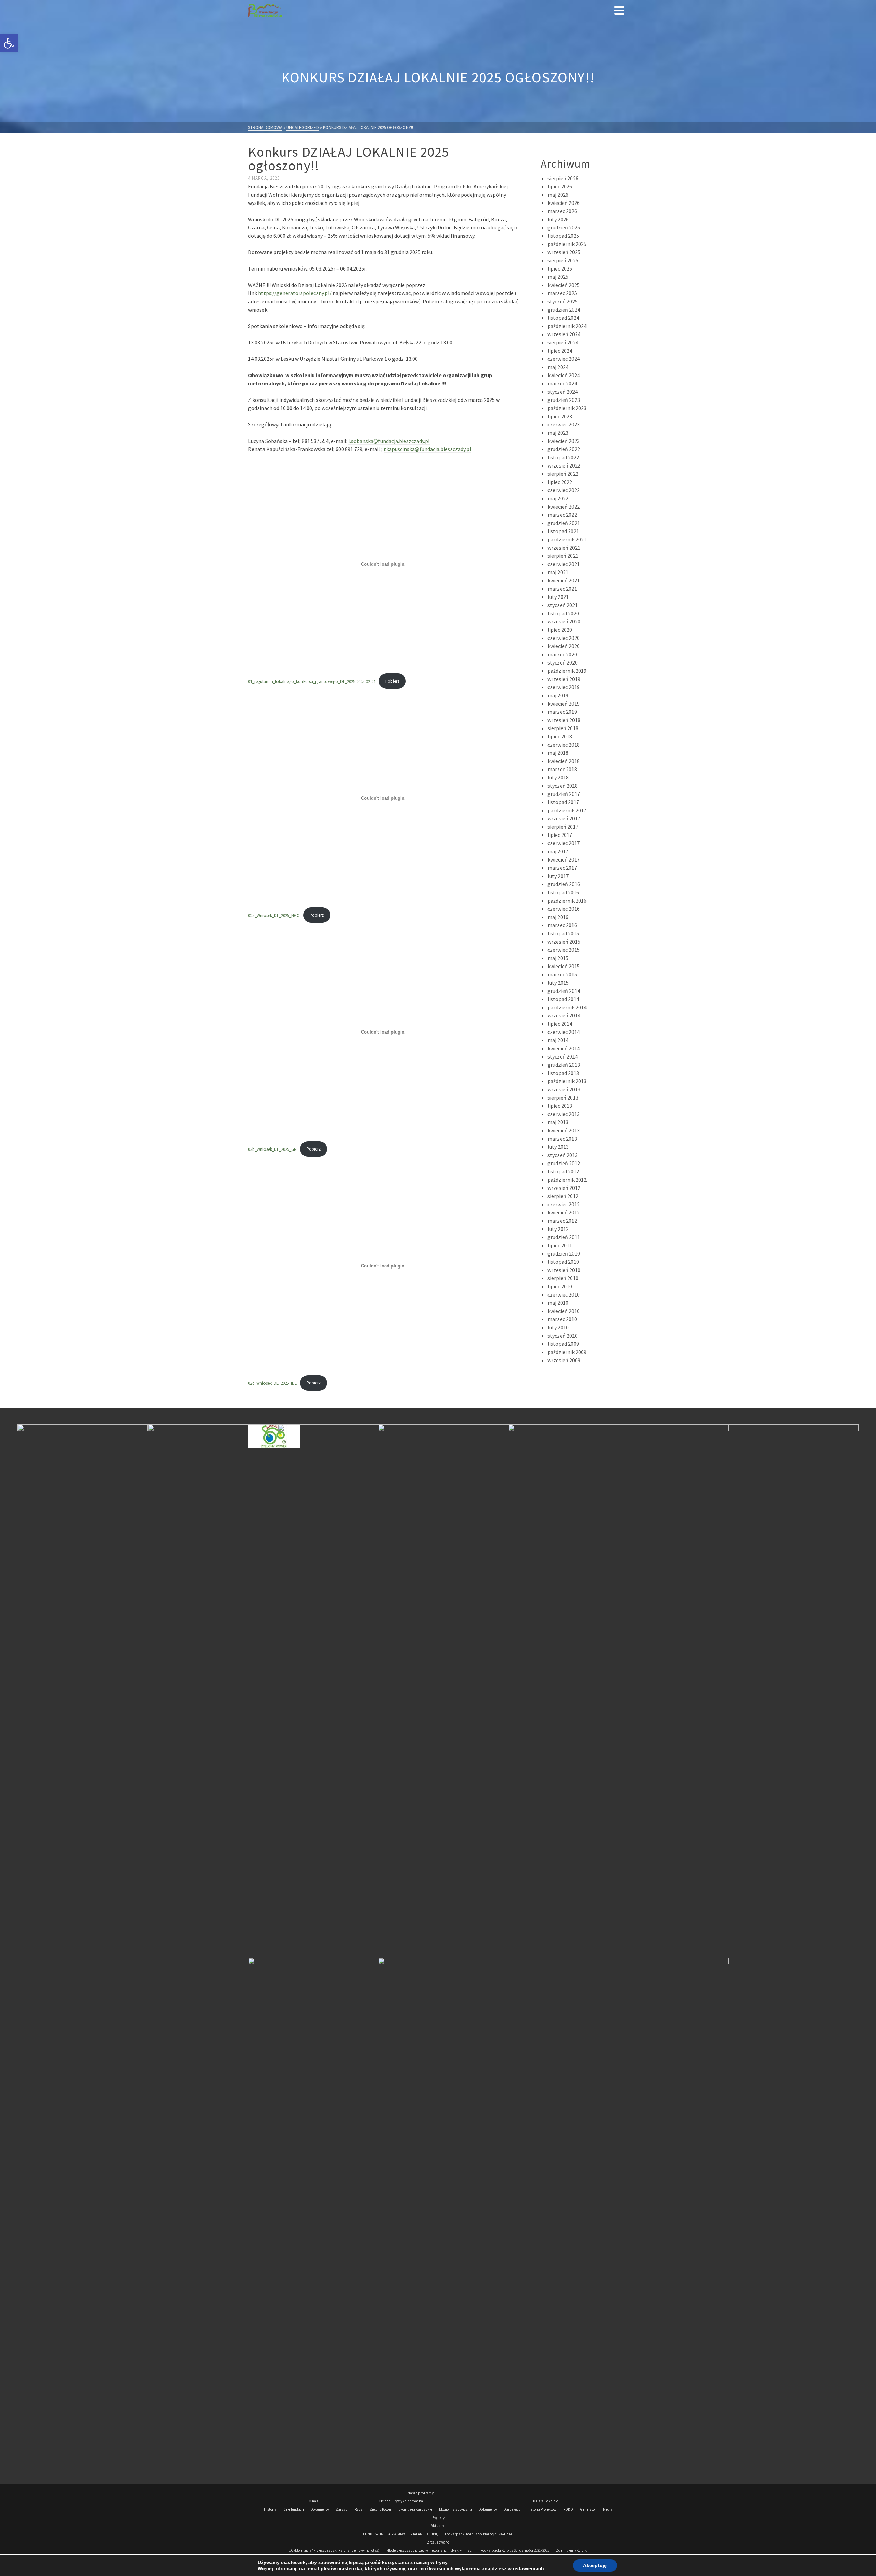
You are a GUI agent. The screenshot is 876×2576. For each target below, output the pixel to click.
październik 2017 (567, 810)
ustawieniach (529, 2568)
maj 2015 (558, 958)
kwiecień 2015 (564, 966)
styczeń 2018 (563, 786)
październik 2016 (567, 901)
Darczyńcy (512, 2509)
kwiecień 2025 (564, 285)
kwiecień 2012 (564, 1212)
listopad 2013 (563, 1073)
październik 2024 (567, 326)
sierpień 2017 (563, 827)
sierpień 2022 (563, 474)
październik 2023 (567, 408)
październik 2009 (567, 1352)
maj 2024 (558, 367)
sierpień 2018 (563, 728)
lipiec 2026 (560, 186)
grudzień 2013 (564, 1065)
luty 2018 (558, 777)
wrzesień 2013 (564, 1089)
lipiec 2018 (560, 736)
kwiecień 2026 (564, 203)
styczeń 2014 (563, 1056)
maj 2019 (558, 695)
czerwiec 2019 (564, 687)
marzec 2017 (562, 868)
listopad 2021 (563, 531)
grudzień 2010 (564, 1253)
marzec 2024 (562, 383)
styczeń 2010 (563, 1336)
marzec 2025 (562, 293)
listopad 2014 (563, 999)
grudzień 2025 (564, 227)
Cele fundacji (294, 2509)
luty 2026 (558, 219)
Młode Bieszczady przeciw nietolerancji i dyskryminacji (430, 2550)
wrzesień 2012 (564, 1188)
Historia (270, 2509)
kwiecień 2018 (564, 761)
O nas (313, 2501)
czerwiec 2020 (564, 638)
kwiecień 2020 (564, 646)
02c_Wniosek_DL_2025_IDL (272, 1383)
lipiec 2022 (560, 482)
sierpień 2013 (563, 1098)
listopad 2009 (563, 1344)
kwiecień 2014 (564, 1048)
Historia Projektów (542, 2509)
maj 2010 (558, 1303)
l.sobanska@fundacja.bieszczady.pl (389, 441)
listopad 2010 (563, 1262)
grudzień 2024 (564, 310)
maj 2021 (558, 572)
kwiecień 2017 (564, 859)
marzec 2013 (562, 1139)
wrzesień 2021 (564, 548)
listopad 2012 (563, 1171)
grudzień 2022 (564, 449)
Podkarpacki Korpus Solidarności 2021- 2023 (515, 2550)
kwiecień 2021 (564, 580)
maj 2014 (558, 1040)
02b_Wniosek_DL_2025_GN (272, 1149)
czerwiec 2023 (564, 424)
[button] (9, 43)
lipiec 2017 (560, 835)
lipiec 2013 (560, 1106)
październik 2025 (567, 244)
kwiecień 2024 (564, 375)
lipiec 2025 (560, 268)
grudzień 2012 (564, 1163)
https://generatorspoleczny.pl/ (295, 293)
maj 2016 (558, 917)
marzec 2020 (562, 654)
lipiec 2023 (560, 416)
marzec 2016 (562, 925)
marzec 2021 (562, 589)
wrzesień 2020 (564, 621)
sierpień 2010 (563, 1278)
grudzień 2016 (564, 884)
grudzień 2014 (564, 991)
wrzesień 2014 (564, 1015)
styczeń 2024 (563, 392)
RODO (568, 2509)
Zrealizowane (438, 2542)
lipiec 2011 (560, 1245)
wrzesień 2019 (564, 679)
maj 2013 (558, 1122)
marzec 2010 (562, 1319)
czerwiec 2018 (564, 745)
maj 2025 (558, 277)
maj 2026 (558, 195)
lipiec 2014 (560, 1024)
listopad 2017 (563, 802)
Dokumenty (320, 2509)
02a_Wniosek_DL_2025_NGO (274, 915)
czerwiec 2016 (564, 909)
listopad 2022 (563, 457)
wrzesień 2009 (564, 1360)
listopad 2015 (563, 933)
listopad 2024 (563, 318)
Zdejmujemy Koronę (572, 2550)
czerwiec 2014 (564, 1032)
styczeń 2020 (563, 662)
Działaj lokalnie (546, 2501)
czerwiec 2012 (564, 1204)
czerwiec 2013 (564, 1114)
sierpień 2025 (563, 260)
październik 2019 (567, 671)
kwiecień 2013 (564, 1130)
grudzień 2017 (564, 794)
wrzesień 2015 (564, 942)
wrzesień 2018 (564, 720)
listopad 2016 (563, 892)
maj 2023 (558, 433)
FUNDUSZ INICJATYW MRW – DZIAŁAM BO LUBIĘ (401, 2534)
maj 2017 (558, 851)
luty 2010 (558, 1327)
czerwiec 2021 (564, 564)
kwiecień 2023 (564, 441)
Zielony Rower (381, 2509)
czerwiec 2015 (564, 950)
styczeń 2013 (563, 1155)
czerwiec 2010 (564, 1294)
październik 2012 (567, 1180)
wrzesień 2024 (564, 334)
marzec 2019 (562, 712)
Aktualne (438, 2526)
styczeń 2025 (563, 301)
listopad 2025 (563, 236)
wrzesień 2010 (564, 1270)
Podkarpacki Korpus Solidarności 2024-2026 (479, 2534)
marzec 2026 (562, 211)
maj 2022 (558, 498)
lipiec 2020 (560, 630)
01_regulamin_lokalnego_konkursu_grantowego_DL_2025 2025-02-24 (312, 681)
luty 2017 (558, 876)
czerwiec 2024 (564, 359)
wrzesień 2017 (564, 818)
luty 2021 (558, 597)
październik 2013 (567, 1081)
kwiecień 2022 (564, 507)
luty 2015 (558, 983)
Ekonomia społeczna (455, 2509)
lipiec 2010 (560, 1286)
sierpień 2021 (563, 556)
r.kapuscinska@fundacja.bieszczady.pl (427, 449)
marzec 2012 (562, 1221)
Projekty (438, 2518)
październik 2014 (567, 1007)
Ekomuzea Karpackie (415, 2509)
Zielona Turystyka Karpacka (401, 2501)
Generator (588, 2509)
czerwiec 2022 (564, 490)
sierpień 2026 (563, 178)
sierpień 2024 (563, 342)
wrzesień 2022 (564, 465)
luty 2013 (558, 1147)
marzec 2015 (562, 974)
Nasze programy (421, 2493)
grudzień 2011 (564, 1237)
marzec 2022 (562, 515)
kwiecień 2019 (564, 704)
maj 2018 (558, 753)
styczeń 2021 (563, 605)
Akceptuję (595, 2565)
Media (608, 2509)
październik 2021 (567, 539)
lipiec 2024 (560, 351)
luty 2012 (558, 1229)
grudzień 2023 (564, 400)
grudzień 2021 (564, 523)
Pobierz (392, 681)
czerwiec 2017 (564, 843)
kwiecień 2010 (564, 1311)
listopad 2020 (563, 613)
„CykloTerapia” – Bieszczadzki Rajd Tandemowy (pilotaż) (334, 2550)
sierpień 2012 (563, 1196)
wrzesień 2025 (564, 252)
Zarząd (342, 2509)
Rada (359, 2509)
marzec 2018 (562, 769)
